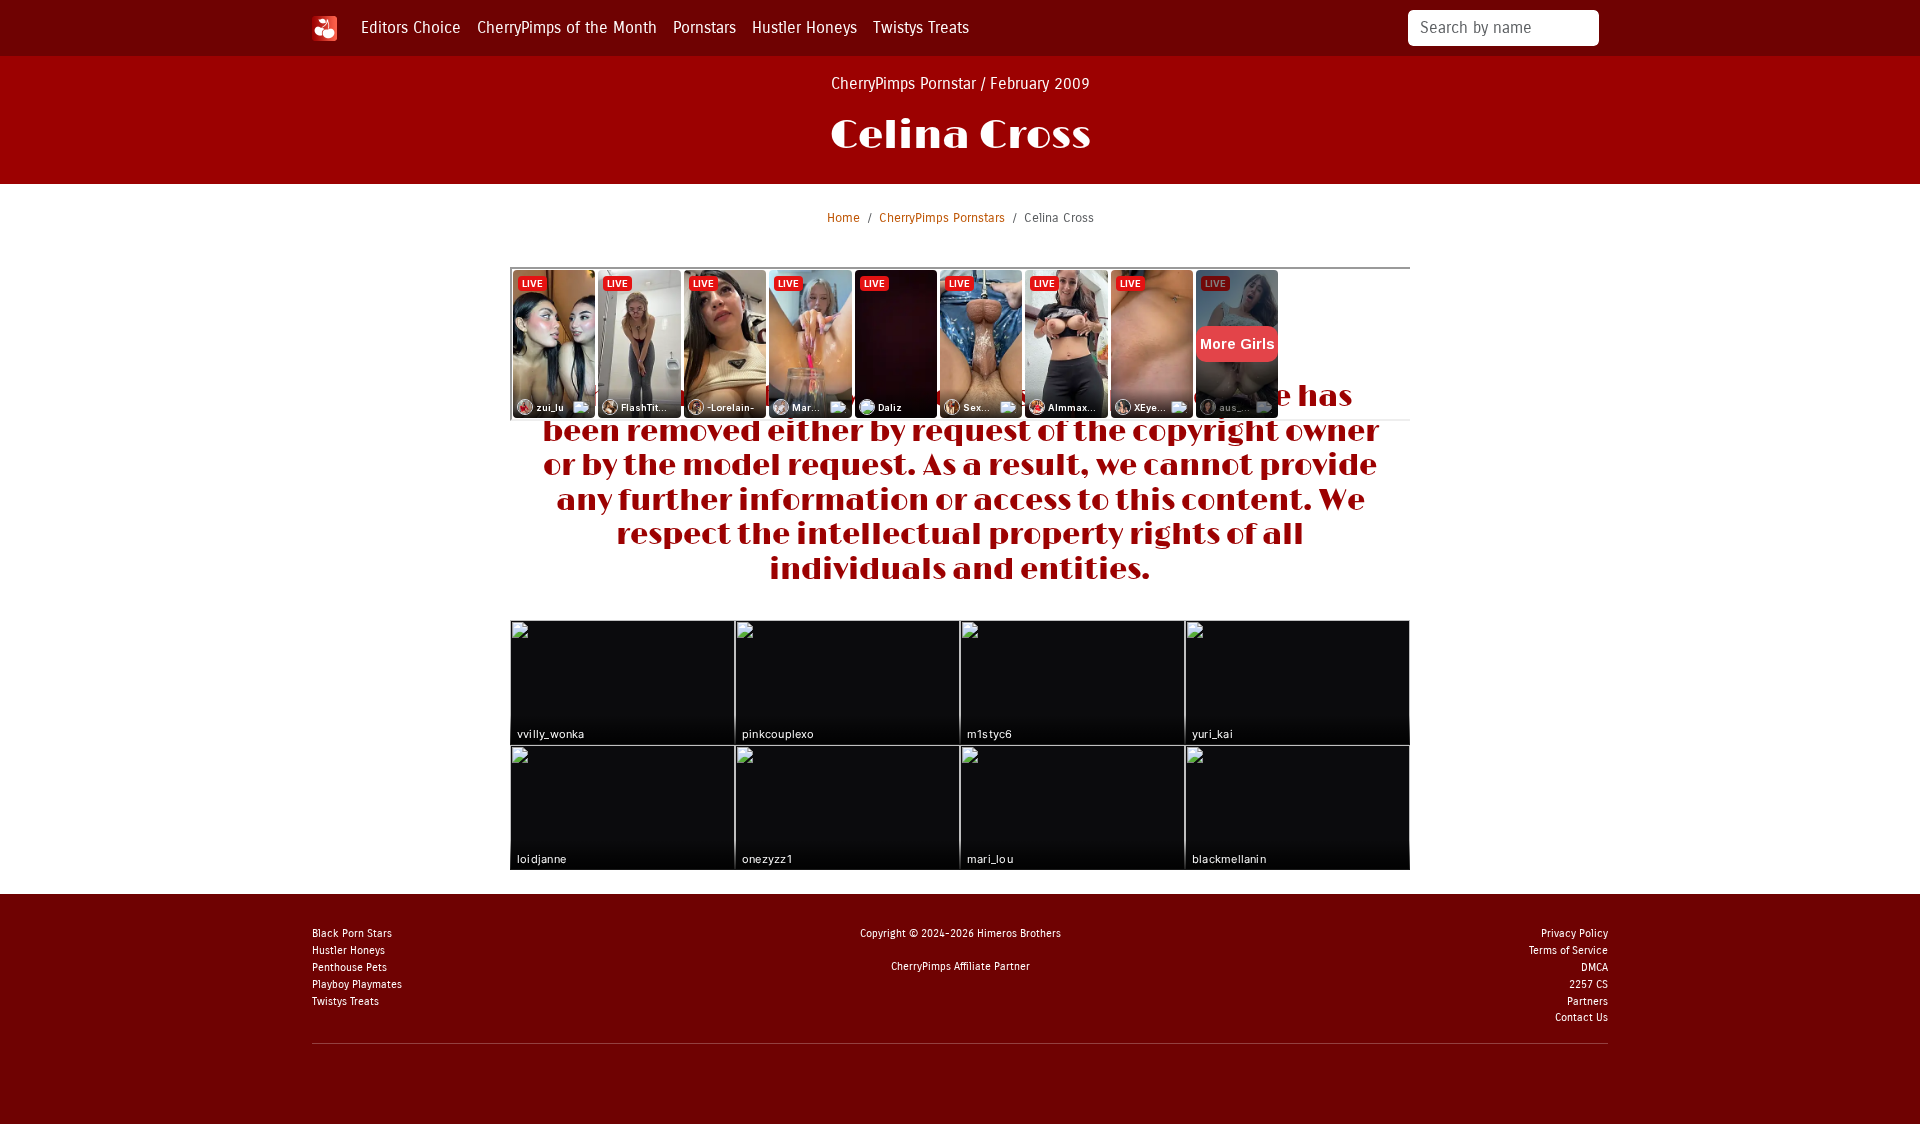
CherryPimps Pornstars (942, 217)
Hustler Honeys (804, 27)
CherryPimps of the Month (567, 27)
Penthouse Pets (349, 967)
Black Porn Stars (352, 933)
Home (843, 217)
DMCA (1594, 967)
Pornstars (704, 27)
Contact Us (1581, 1017)
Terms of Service (1568, 950)
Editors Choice (411, 27)
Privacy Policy (1574, 933)
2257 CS (1588, 984)
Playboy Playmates (357, 984)
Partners (1587, 1001)
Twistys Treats (921, 27)
